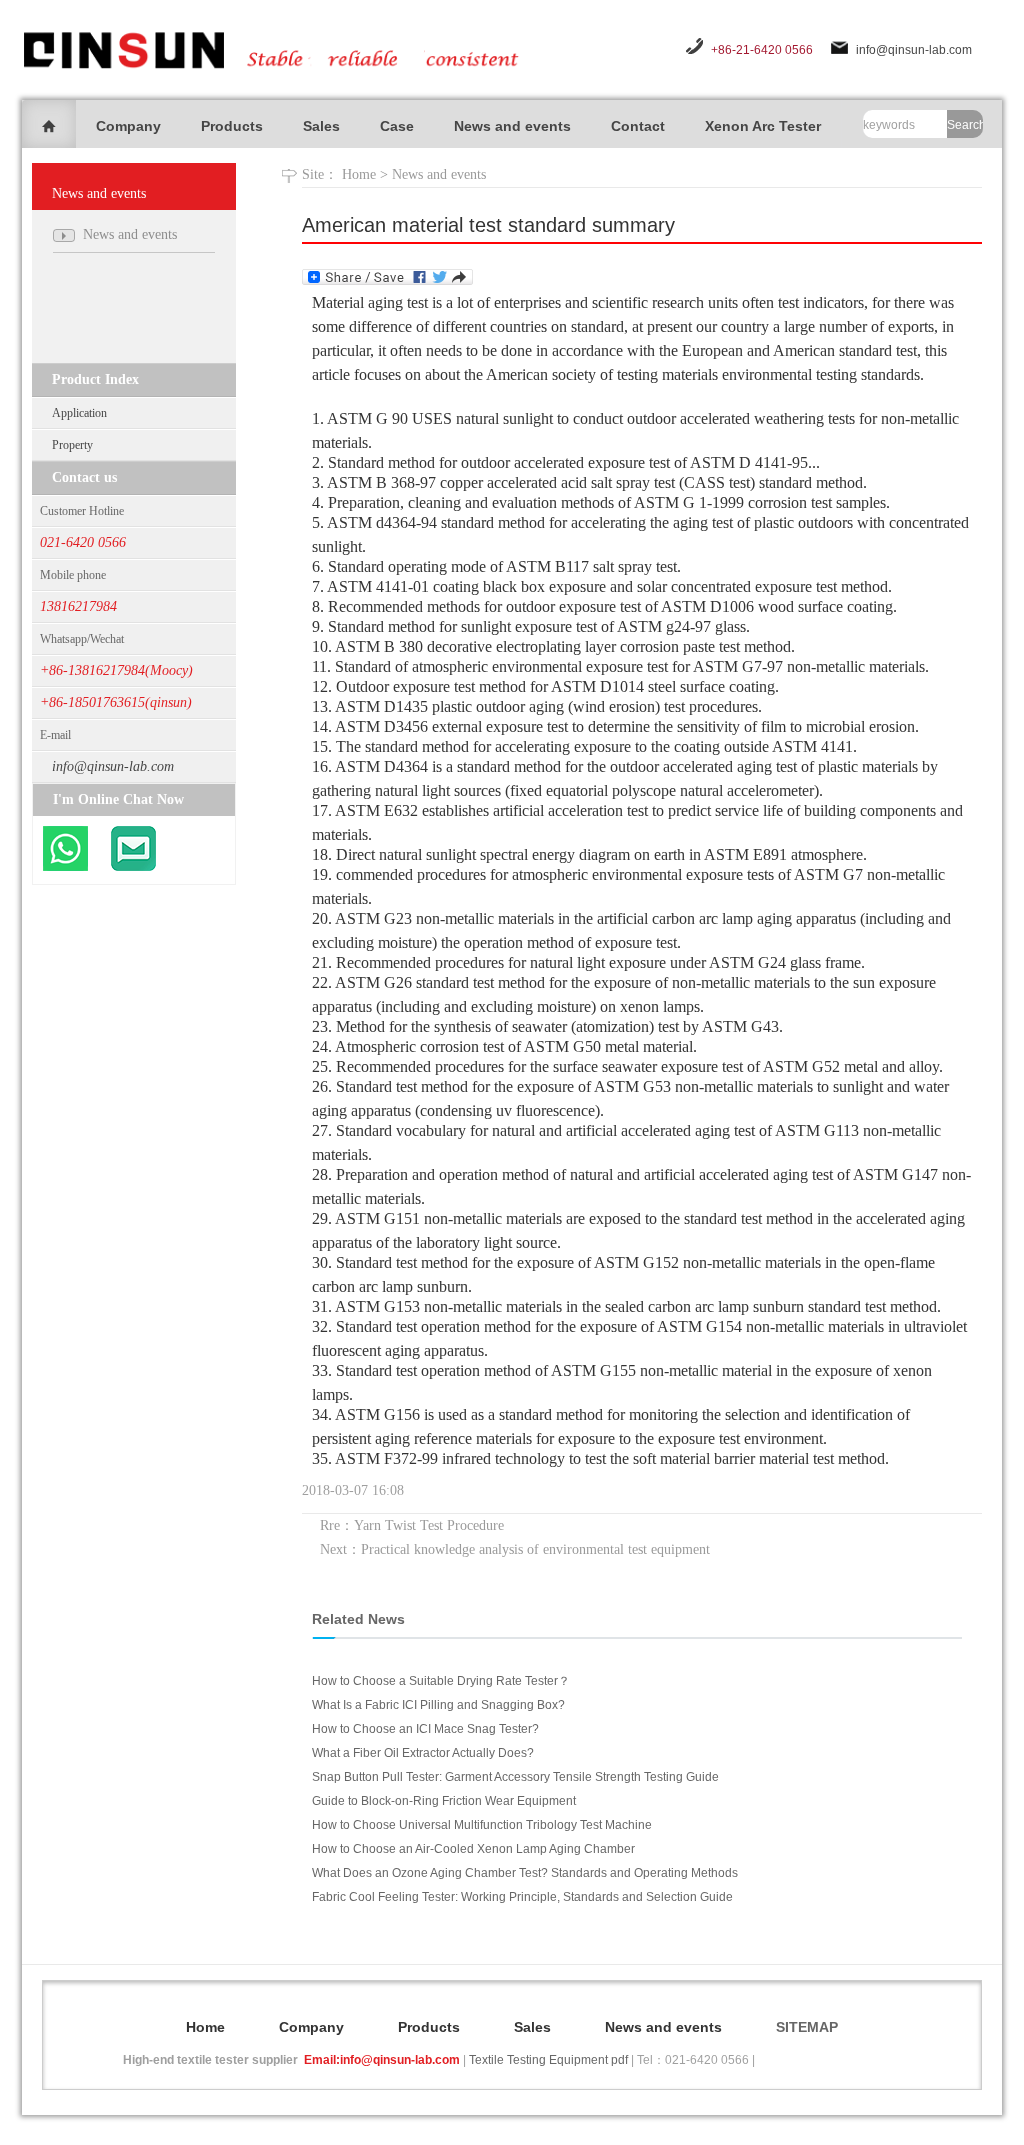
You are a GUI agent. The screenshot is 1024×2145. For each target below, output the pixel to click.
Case (397, 126)
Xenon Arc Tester (763, 126)
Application (79, 413)
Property (72, 445)
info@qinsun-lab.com (914, 50)
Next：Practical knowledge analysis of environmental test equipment (515, 1549)
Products (232, 126)
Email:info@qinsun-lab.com (382, 2060)
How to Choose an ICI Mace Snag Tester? (425, 1729)
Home (359, 174)
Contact (638, 126)
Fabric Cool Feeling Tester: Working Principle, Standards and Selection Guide (522, 1897)
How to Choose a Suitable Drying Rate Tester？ (441, 1681)
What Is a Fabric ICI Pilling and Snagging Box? (438, 1705)
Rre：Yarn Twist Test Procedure (412, 1525)
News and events (512, 126)
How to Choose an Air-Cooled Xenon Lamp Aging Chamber (473, 1849)
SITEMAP (807, 2027)
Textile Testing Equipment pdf (548, 2060)
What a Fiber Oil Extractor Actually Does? (423, 1753)
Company (128, 126)
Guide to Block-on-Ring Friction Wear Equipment (444, 1801)
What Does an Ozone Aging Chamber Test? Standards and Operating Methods (525, 1873)
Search (965, 125)
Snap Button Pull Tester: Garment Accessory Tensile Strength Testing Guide (515, 1777)
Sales (321, 126)
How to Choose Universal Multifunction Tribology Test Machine (482, 1825)
